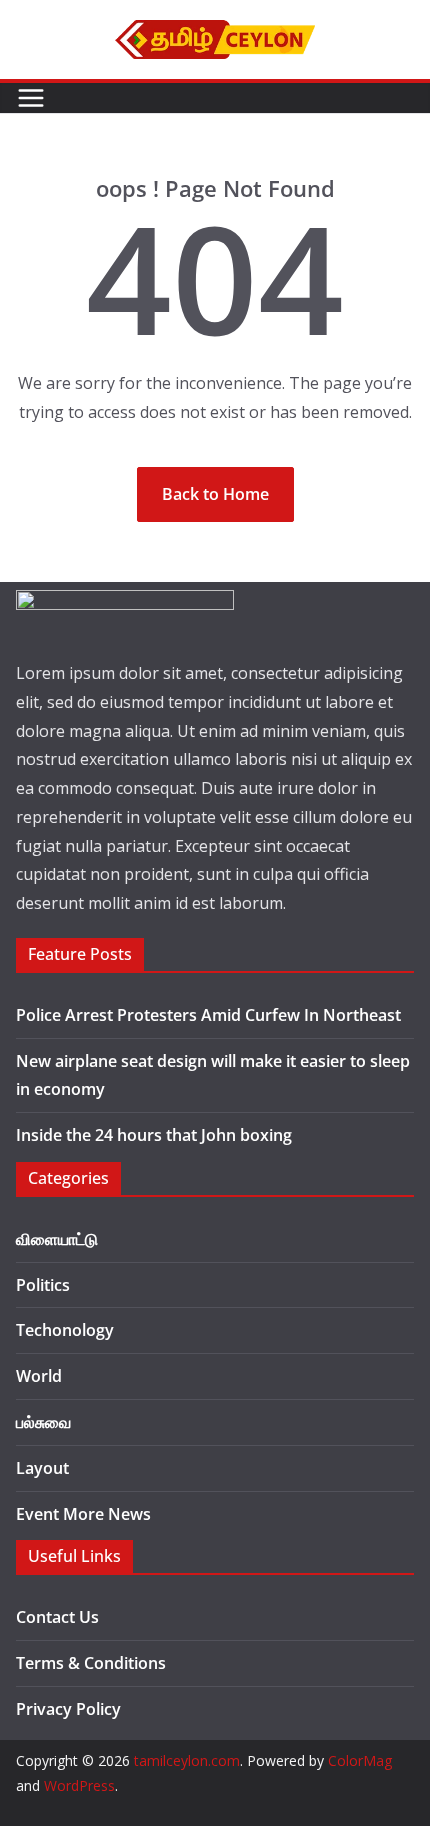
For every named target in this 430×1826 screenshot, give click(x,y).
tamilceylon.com (187, 1760)
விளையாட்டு (57, 1239)
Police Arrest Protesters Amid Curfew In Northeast (208, 1015)
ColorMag (360, 1760)
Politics (43, 1285)
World (39, 1376)
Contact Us (57, 1617)
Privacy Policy (68, 1709)
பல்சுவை (43, 1422)
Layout (42, 1468)
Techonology (65, 1330)
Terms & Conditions (91, 1663)
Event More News (83, 1514)
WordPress (79, 1785)
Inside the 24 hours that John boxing (154, 1135)
